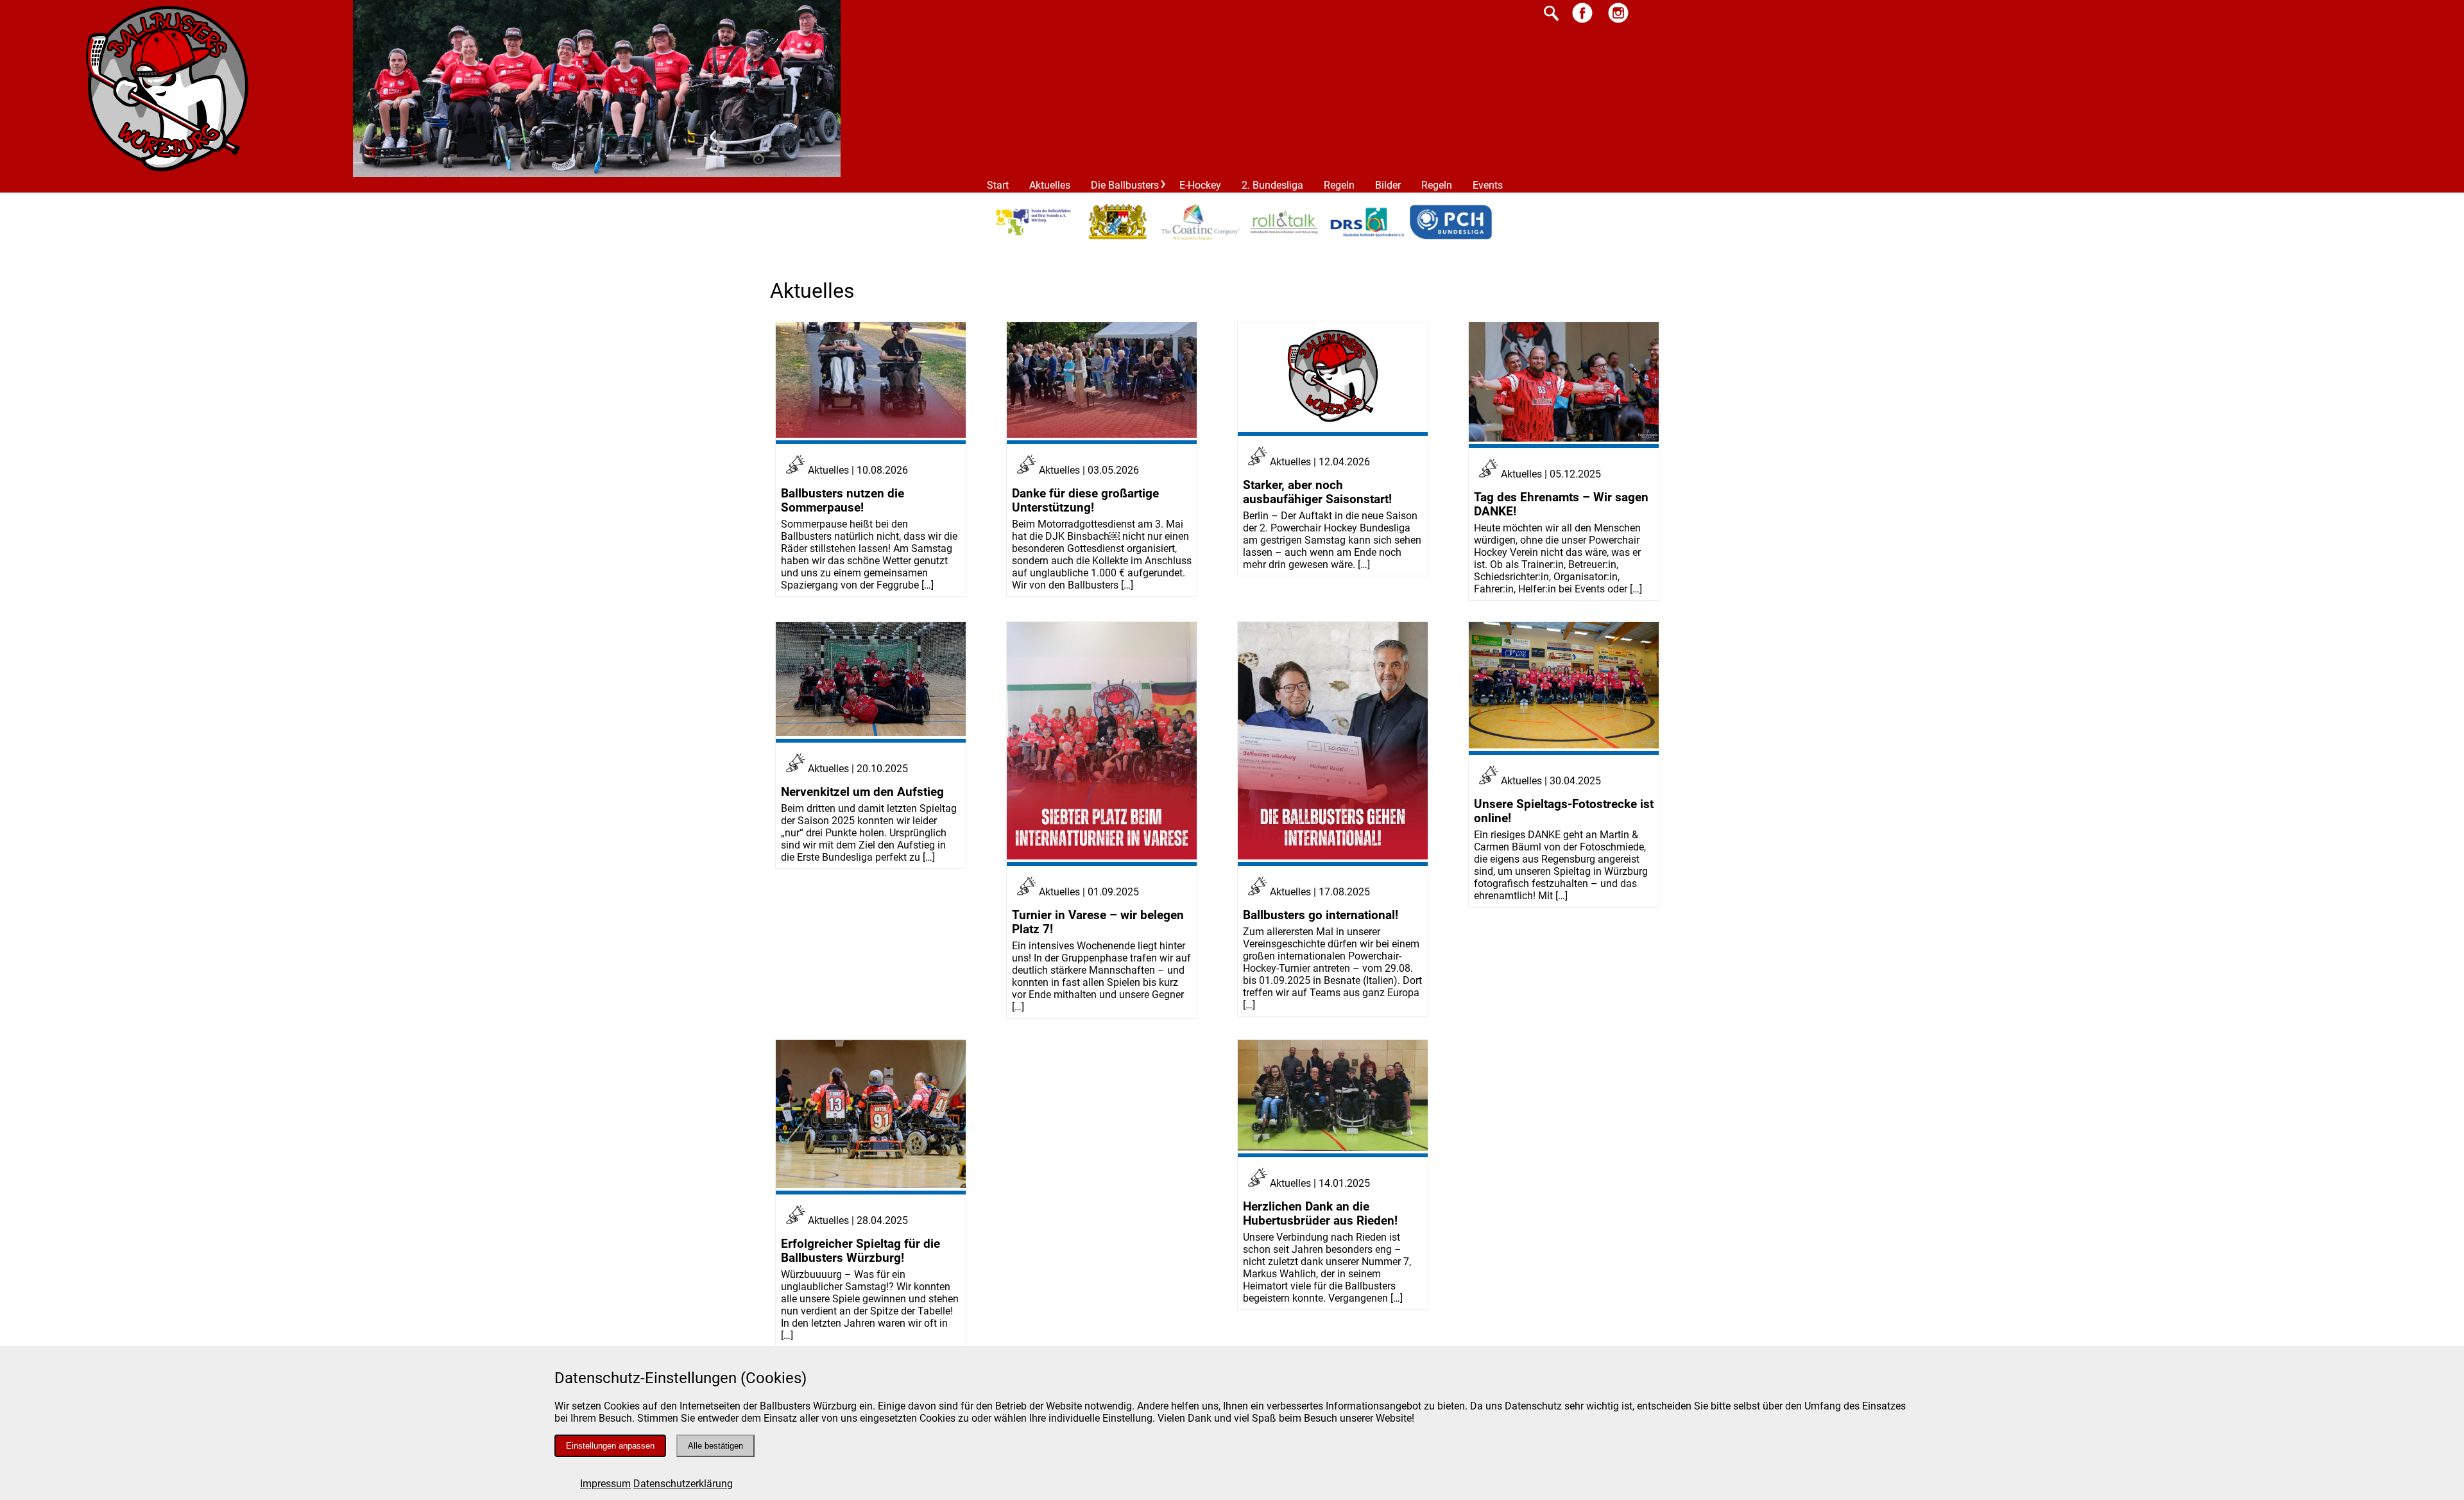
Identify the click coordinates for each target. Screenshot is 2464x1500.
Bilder (1388, 185)
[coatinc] (1201, 238)
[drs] (1367, 238)
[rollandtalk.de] (1284, 238)
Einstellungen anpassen (610, 1446)
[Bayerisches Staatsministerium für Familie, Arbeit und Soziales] (1117, 237)
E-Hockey (1200, 185)
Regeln (1339, 185)
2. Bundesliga (1272, 185)
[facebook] (1582, 22)
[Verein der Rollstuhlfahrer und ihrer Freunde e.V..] (1034, 238)
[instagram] (1618, 22)
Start (998, 185)
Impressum (605, 1484)
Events (1488, 185)
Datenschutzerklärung (683, 1484)
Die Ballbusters (1125, 185)
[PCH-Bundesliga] (1451, 238)
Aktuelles (1050, 185)
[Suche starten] (1551, 14)
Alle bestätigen (715, 1446)
